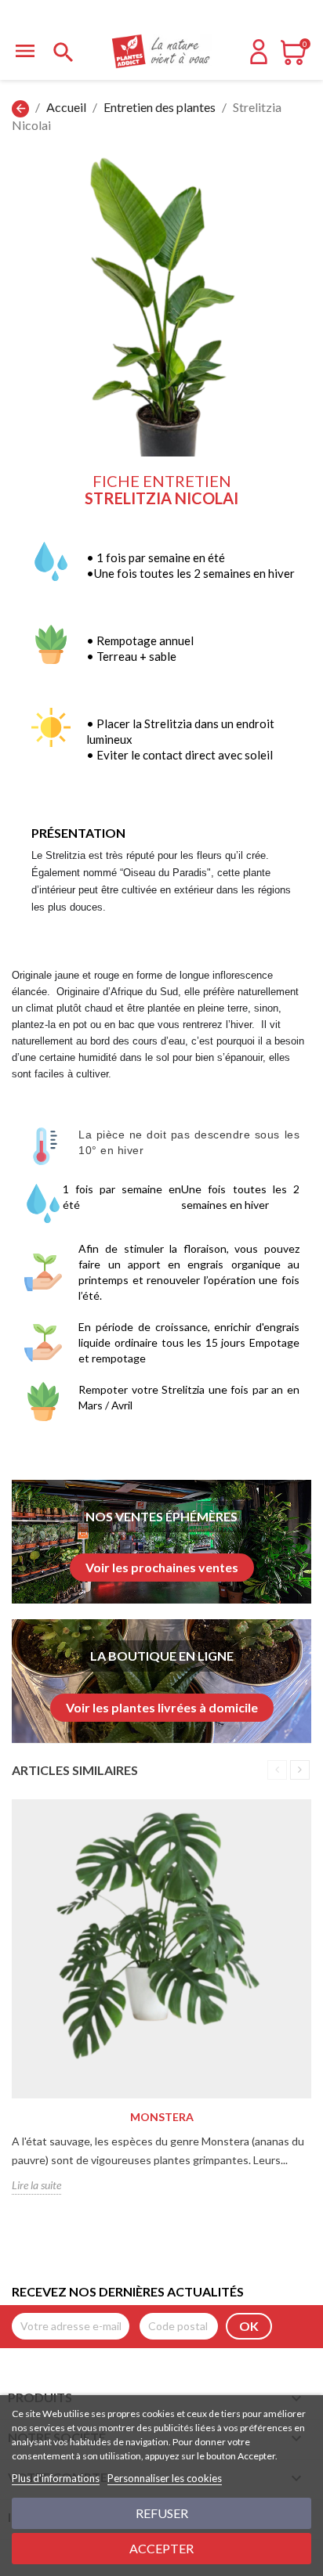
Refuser (162, 2513)
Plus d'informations (56, 2478)
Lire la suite (36, 2185)
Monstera (162, 2117)
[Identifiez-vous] (259, 59)
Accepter (161, 2548)
